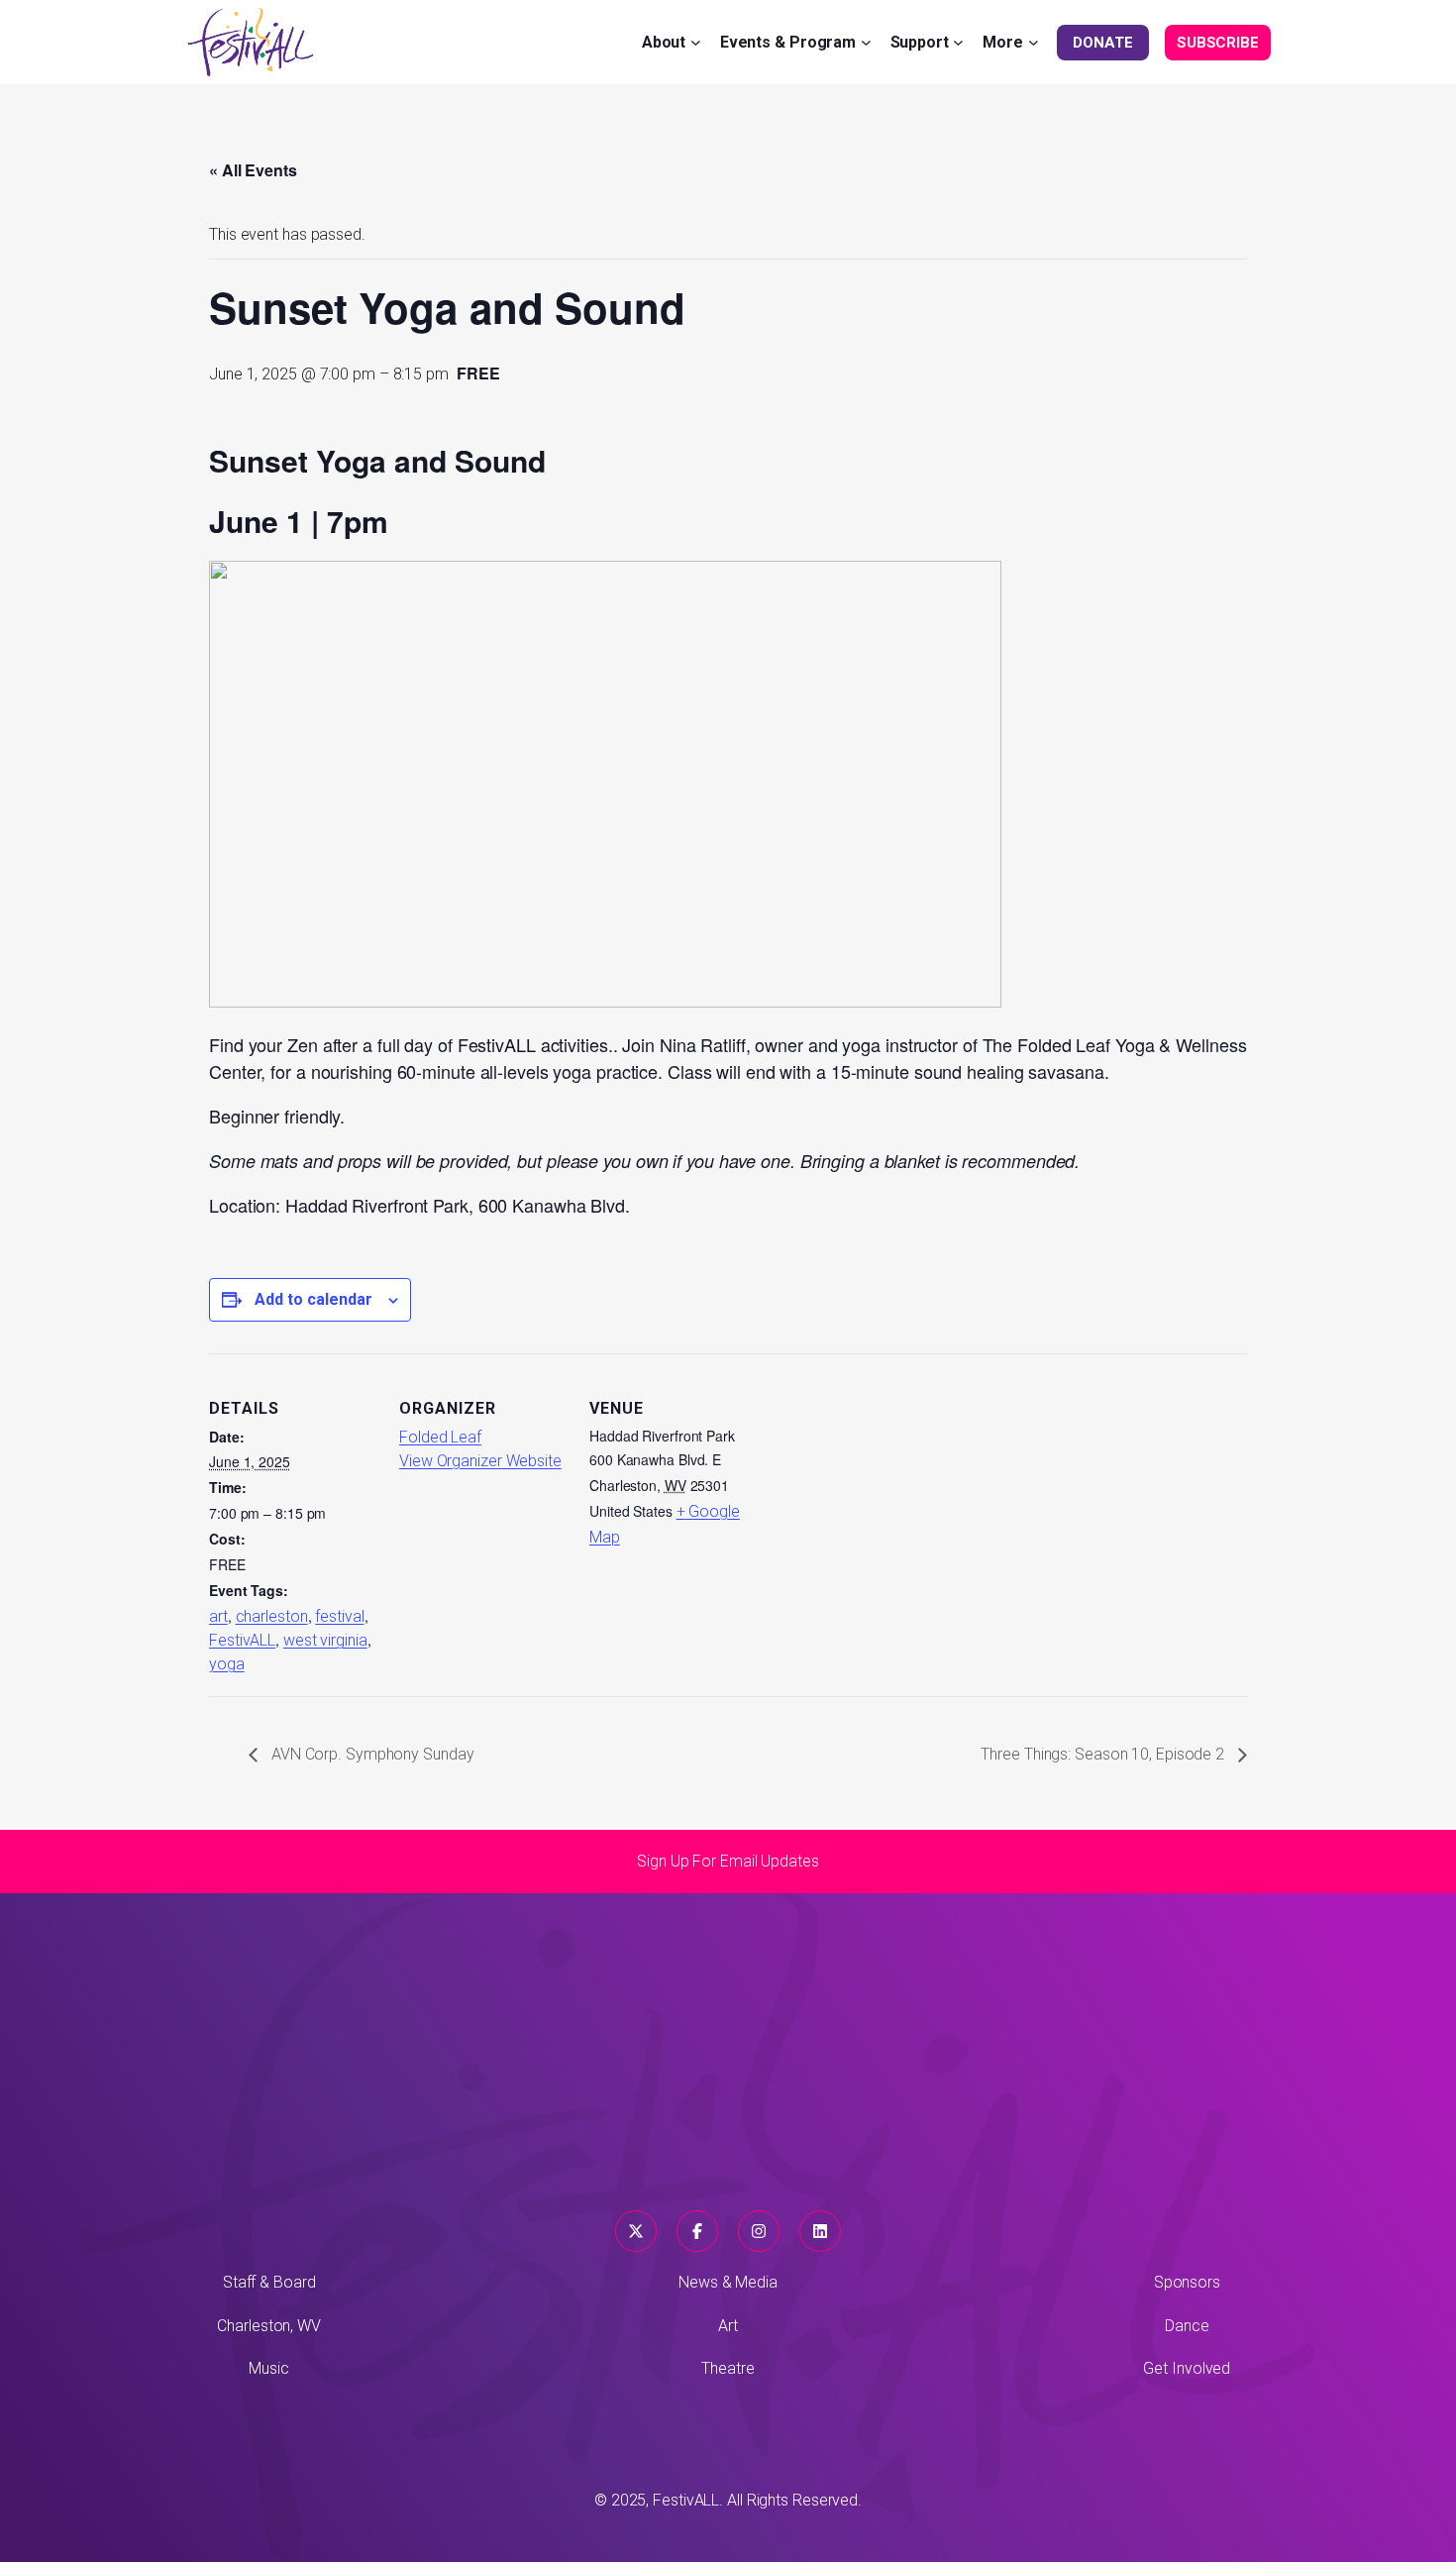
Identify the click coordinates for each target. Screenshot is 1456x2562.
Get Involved (1187, 2368)
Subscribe (1218, 43)
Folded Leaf (440, 1437)
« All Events (253, 170)
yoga (227, 1664)
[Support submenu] (958, 42)
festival (339, 1616)
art (218, 1616)
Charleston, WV (269, 2326)
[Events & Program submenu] (866, 42)
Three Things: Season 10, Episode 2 (1104, 1754)
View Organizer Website (480, 1461)
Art (728, 2326)
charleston (272, 1616)
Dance (1187, 2326)
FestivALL (242, 1640)
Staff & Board (269, 2282)
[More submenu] (1034, 42)
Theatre (728, 2368)
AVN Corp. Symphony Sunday (370, 1754)
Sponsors (1187, 2282)
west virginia (325, 1640)
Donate (1102, 43)
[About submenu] (696, 42)
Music (269, 2368)
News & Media (728, 2282)
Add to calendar (313, 1299)
